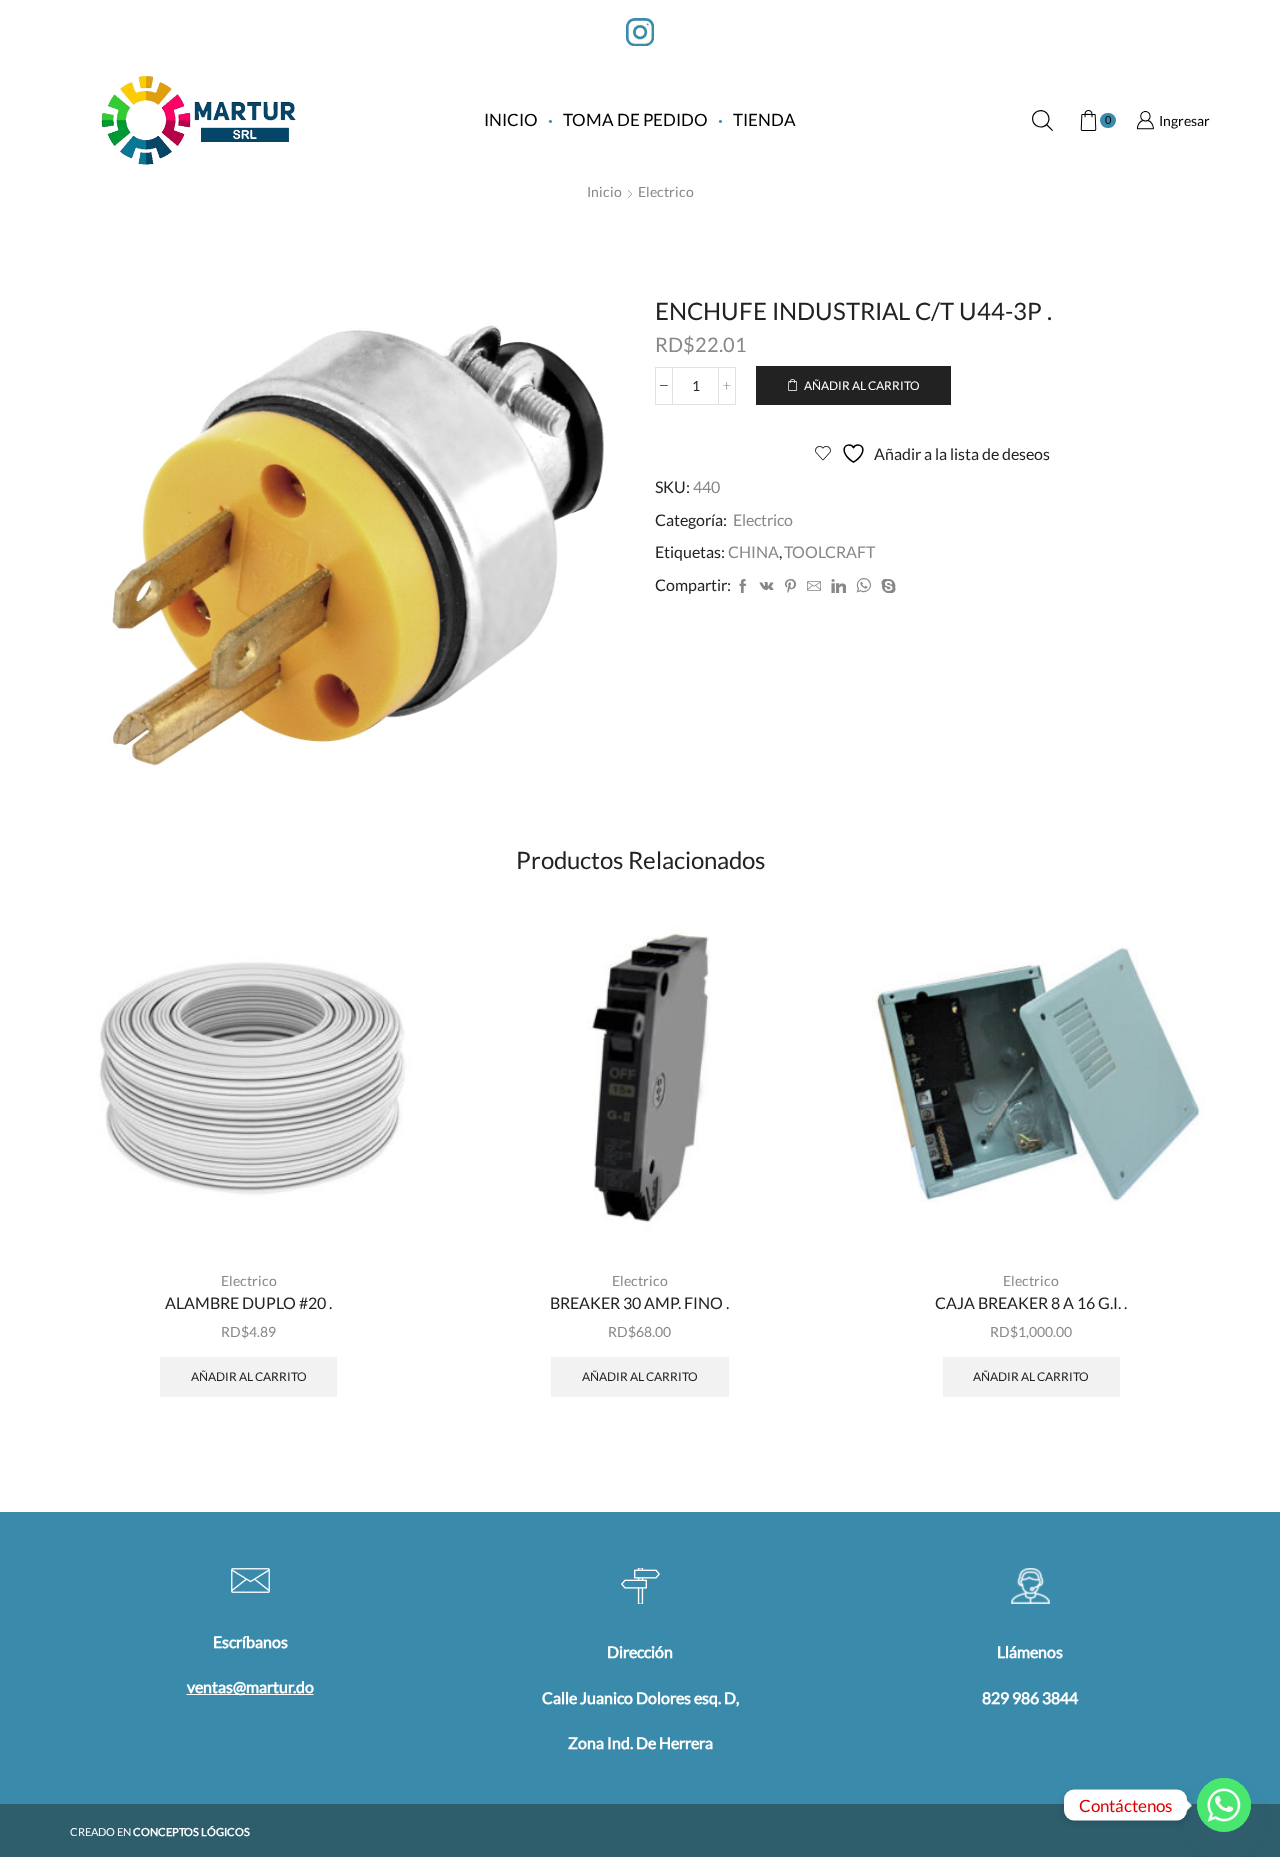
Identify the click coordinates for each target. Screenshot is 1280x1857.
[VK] (767, 586)
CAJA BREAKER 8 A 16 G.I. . (1031, 1302)
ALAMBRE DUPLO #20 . (248, 1302)
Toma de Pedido (635, 119)
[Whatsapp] (1224, 1805)
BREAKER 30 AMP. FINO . (639, 1302)
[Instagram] (640, 34)
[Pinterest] (790, 586)
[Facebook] (743, 586)
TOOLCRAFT (829, 551)
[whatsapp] (863, 586)
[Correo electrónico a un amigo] (814, 586)
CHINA (753, 551)
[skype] (886, 586)
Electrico (666, 191)
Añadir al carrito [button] (389, 1167)
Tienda (764, 119)
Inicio (511, 119)
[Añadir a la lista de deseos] (389, 1212)
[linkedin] (838, 586)
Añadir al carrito (862, 385)
